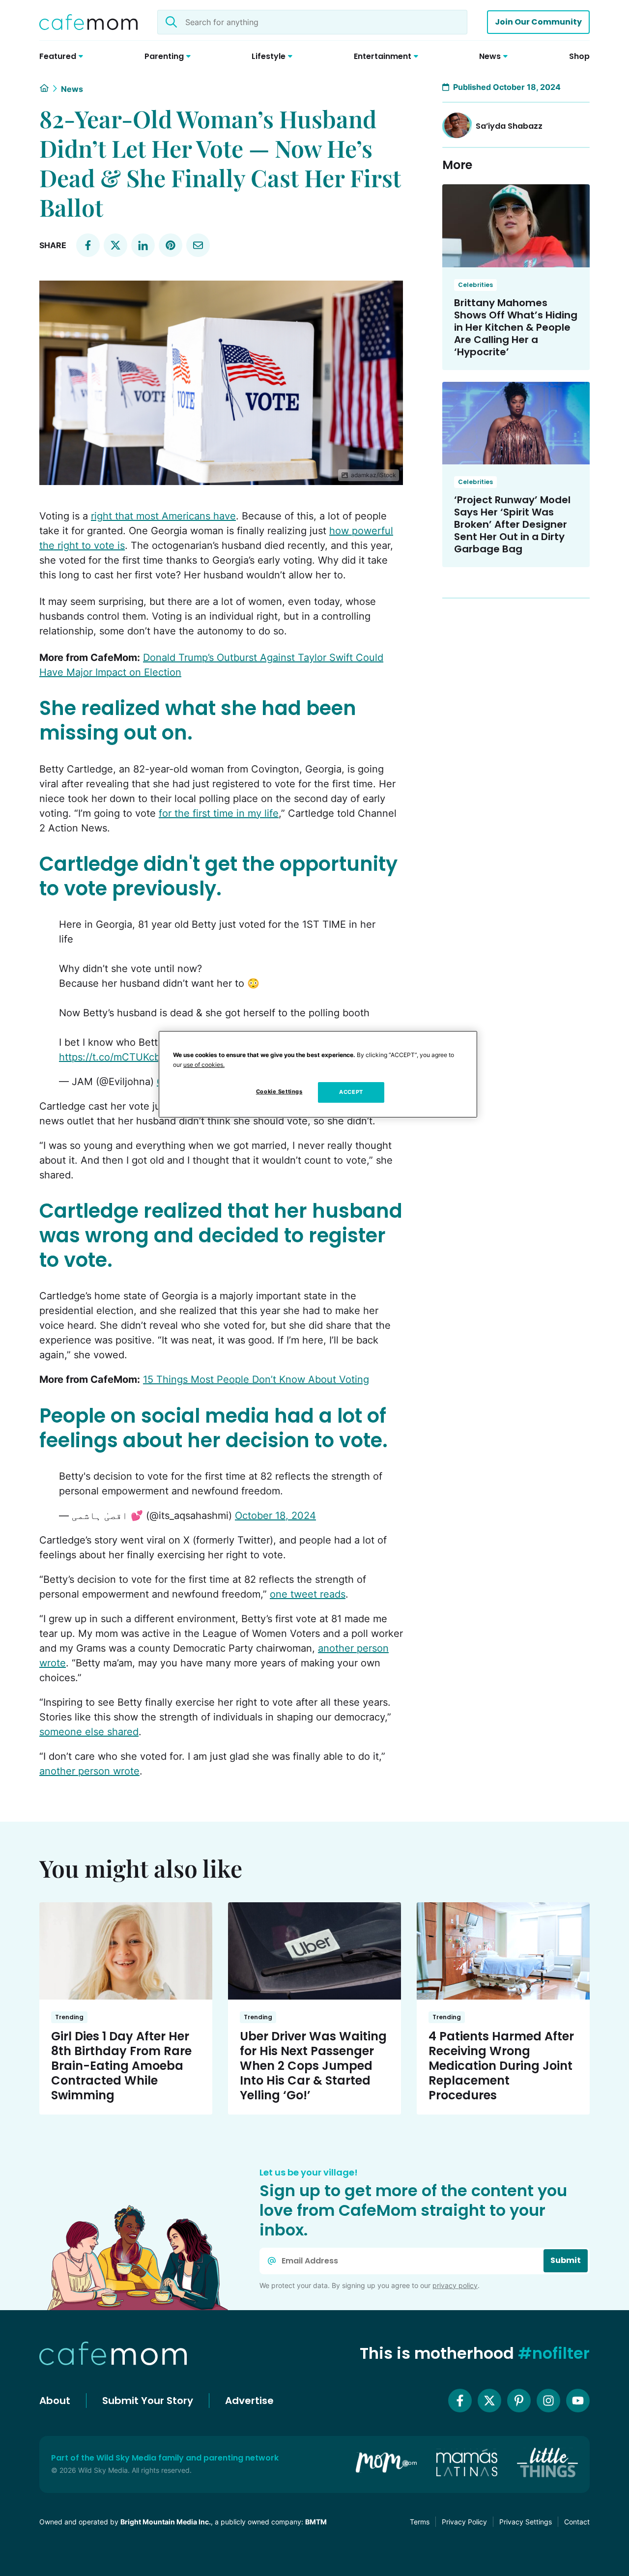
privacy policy (455, 2285)
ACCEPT (351, 1092)
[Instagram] (548, 2401)
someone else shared (89, 1732)
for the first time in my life (219, 813)
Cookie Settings (279, 1091)
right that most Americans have (163, 516)
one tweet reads (308, 1594)
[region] (318, 1074)
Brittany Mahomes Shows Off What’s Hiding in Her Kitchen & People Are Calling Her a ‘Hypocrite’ (516, 327)
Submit (566, 2260)
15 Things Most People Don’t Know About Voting (256, 1379)
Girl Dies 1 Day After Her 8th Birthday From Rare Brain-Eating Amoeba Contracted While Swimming (121, 2066)
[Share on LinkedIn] (143, 245)
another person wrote (89, 1771)
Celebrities (475, 285)
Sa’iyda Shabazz (509, 126)
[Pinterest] (519, 2401)
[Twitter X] (489, 2401)
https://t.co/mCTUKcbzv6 (118, 1057)
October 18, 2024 (275, 1516)
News (72, 89)
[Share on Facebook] (88, 245)
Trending (69, 2017)
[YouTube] (578, 2401)
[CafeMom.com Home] (88, 22)
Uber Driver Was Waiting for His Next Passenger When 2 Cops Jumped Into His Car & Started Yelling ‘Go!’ (313, 2066)
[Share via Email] (198, 245)
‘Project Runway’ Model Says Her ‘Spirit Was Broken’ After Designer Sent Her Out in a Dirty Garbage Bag (512, 524)
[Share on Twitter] (115, 245)
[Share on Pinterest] (171, 245)
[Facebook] (460, 2401)
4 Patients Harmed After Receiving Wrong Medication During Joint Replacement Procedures (501, 2066)
